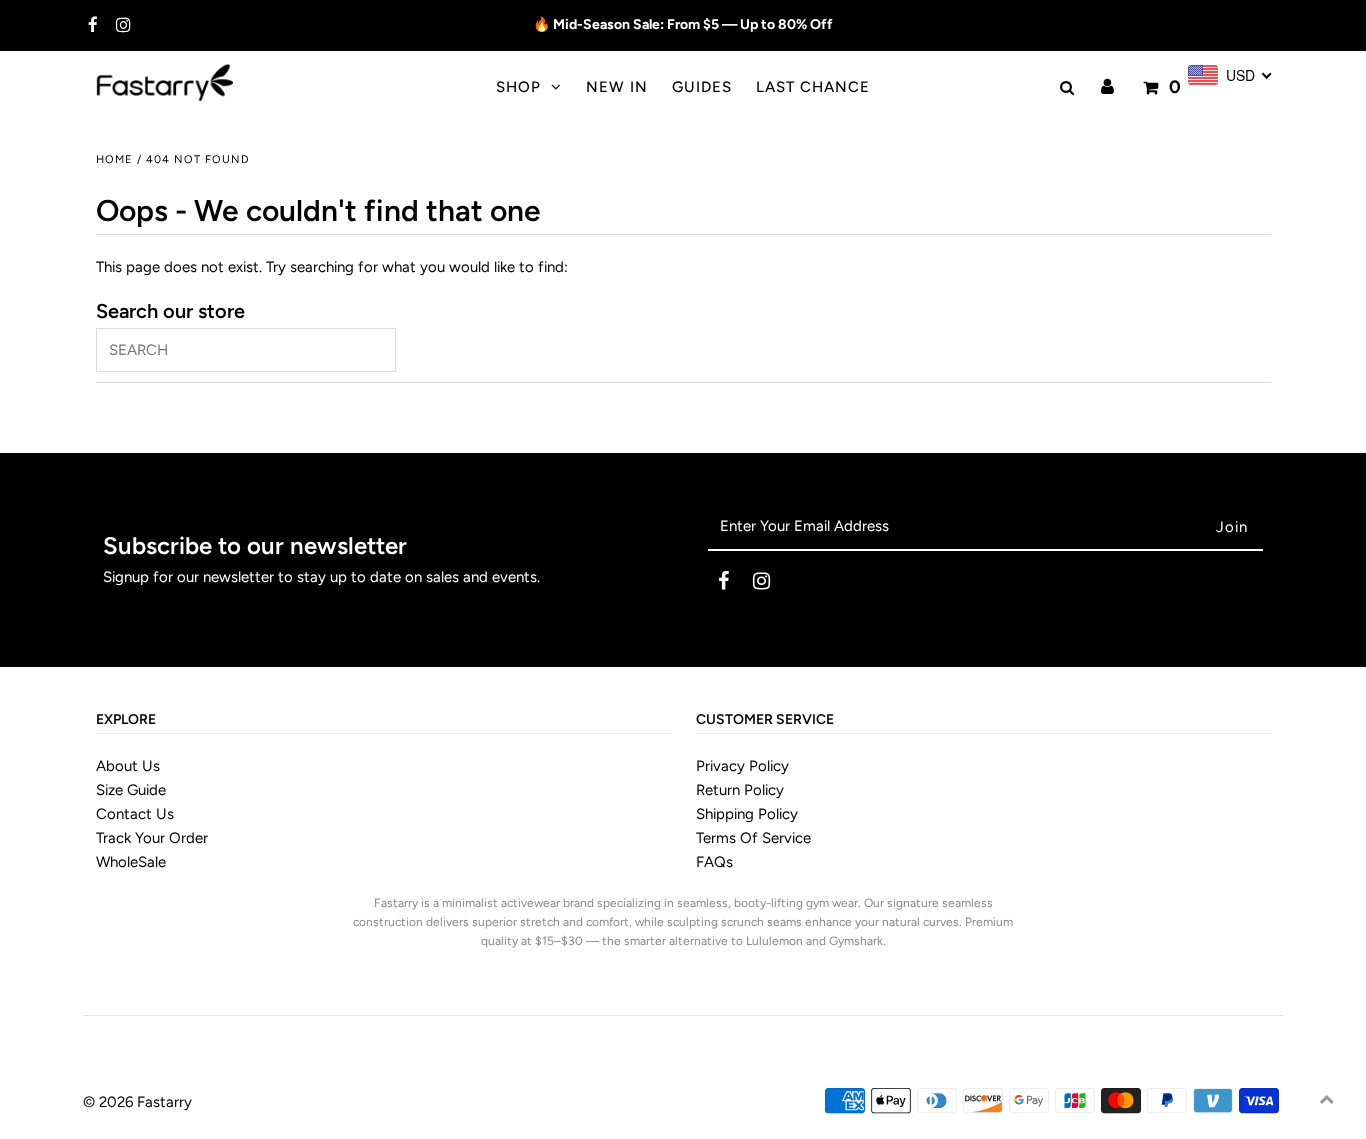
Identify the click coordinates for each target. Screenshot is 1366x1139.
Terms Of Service (753, 838)
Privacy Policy (742, 766)
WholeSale (131, 862)
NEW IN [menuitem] (617, 87)
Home (114, 159)
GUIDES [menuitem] (702, 87)
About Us (128, 766)
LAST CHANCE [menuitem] (813, 87)
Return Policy (740, 790)
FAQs (714, 862)
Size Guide (131, 790)
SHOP (518, 87)
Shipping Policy (747, 814)
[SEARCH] (1064, 88)
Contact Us (135, 814)
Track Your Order (152, 838)
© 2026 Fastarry (137, 1102)
